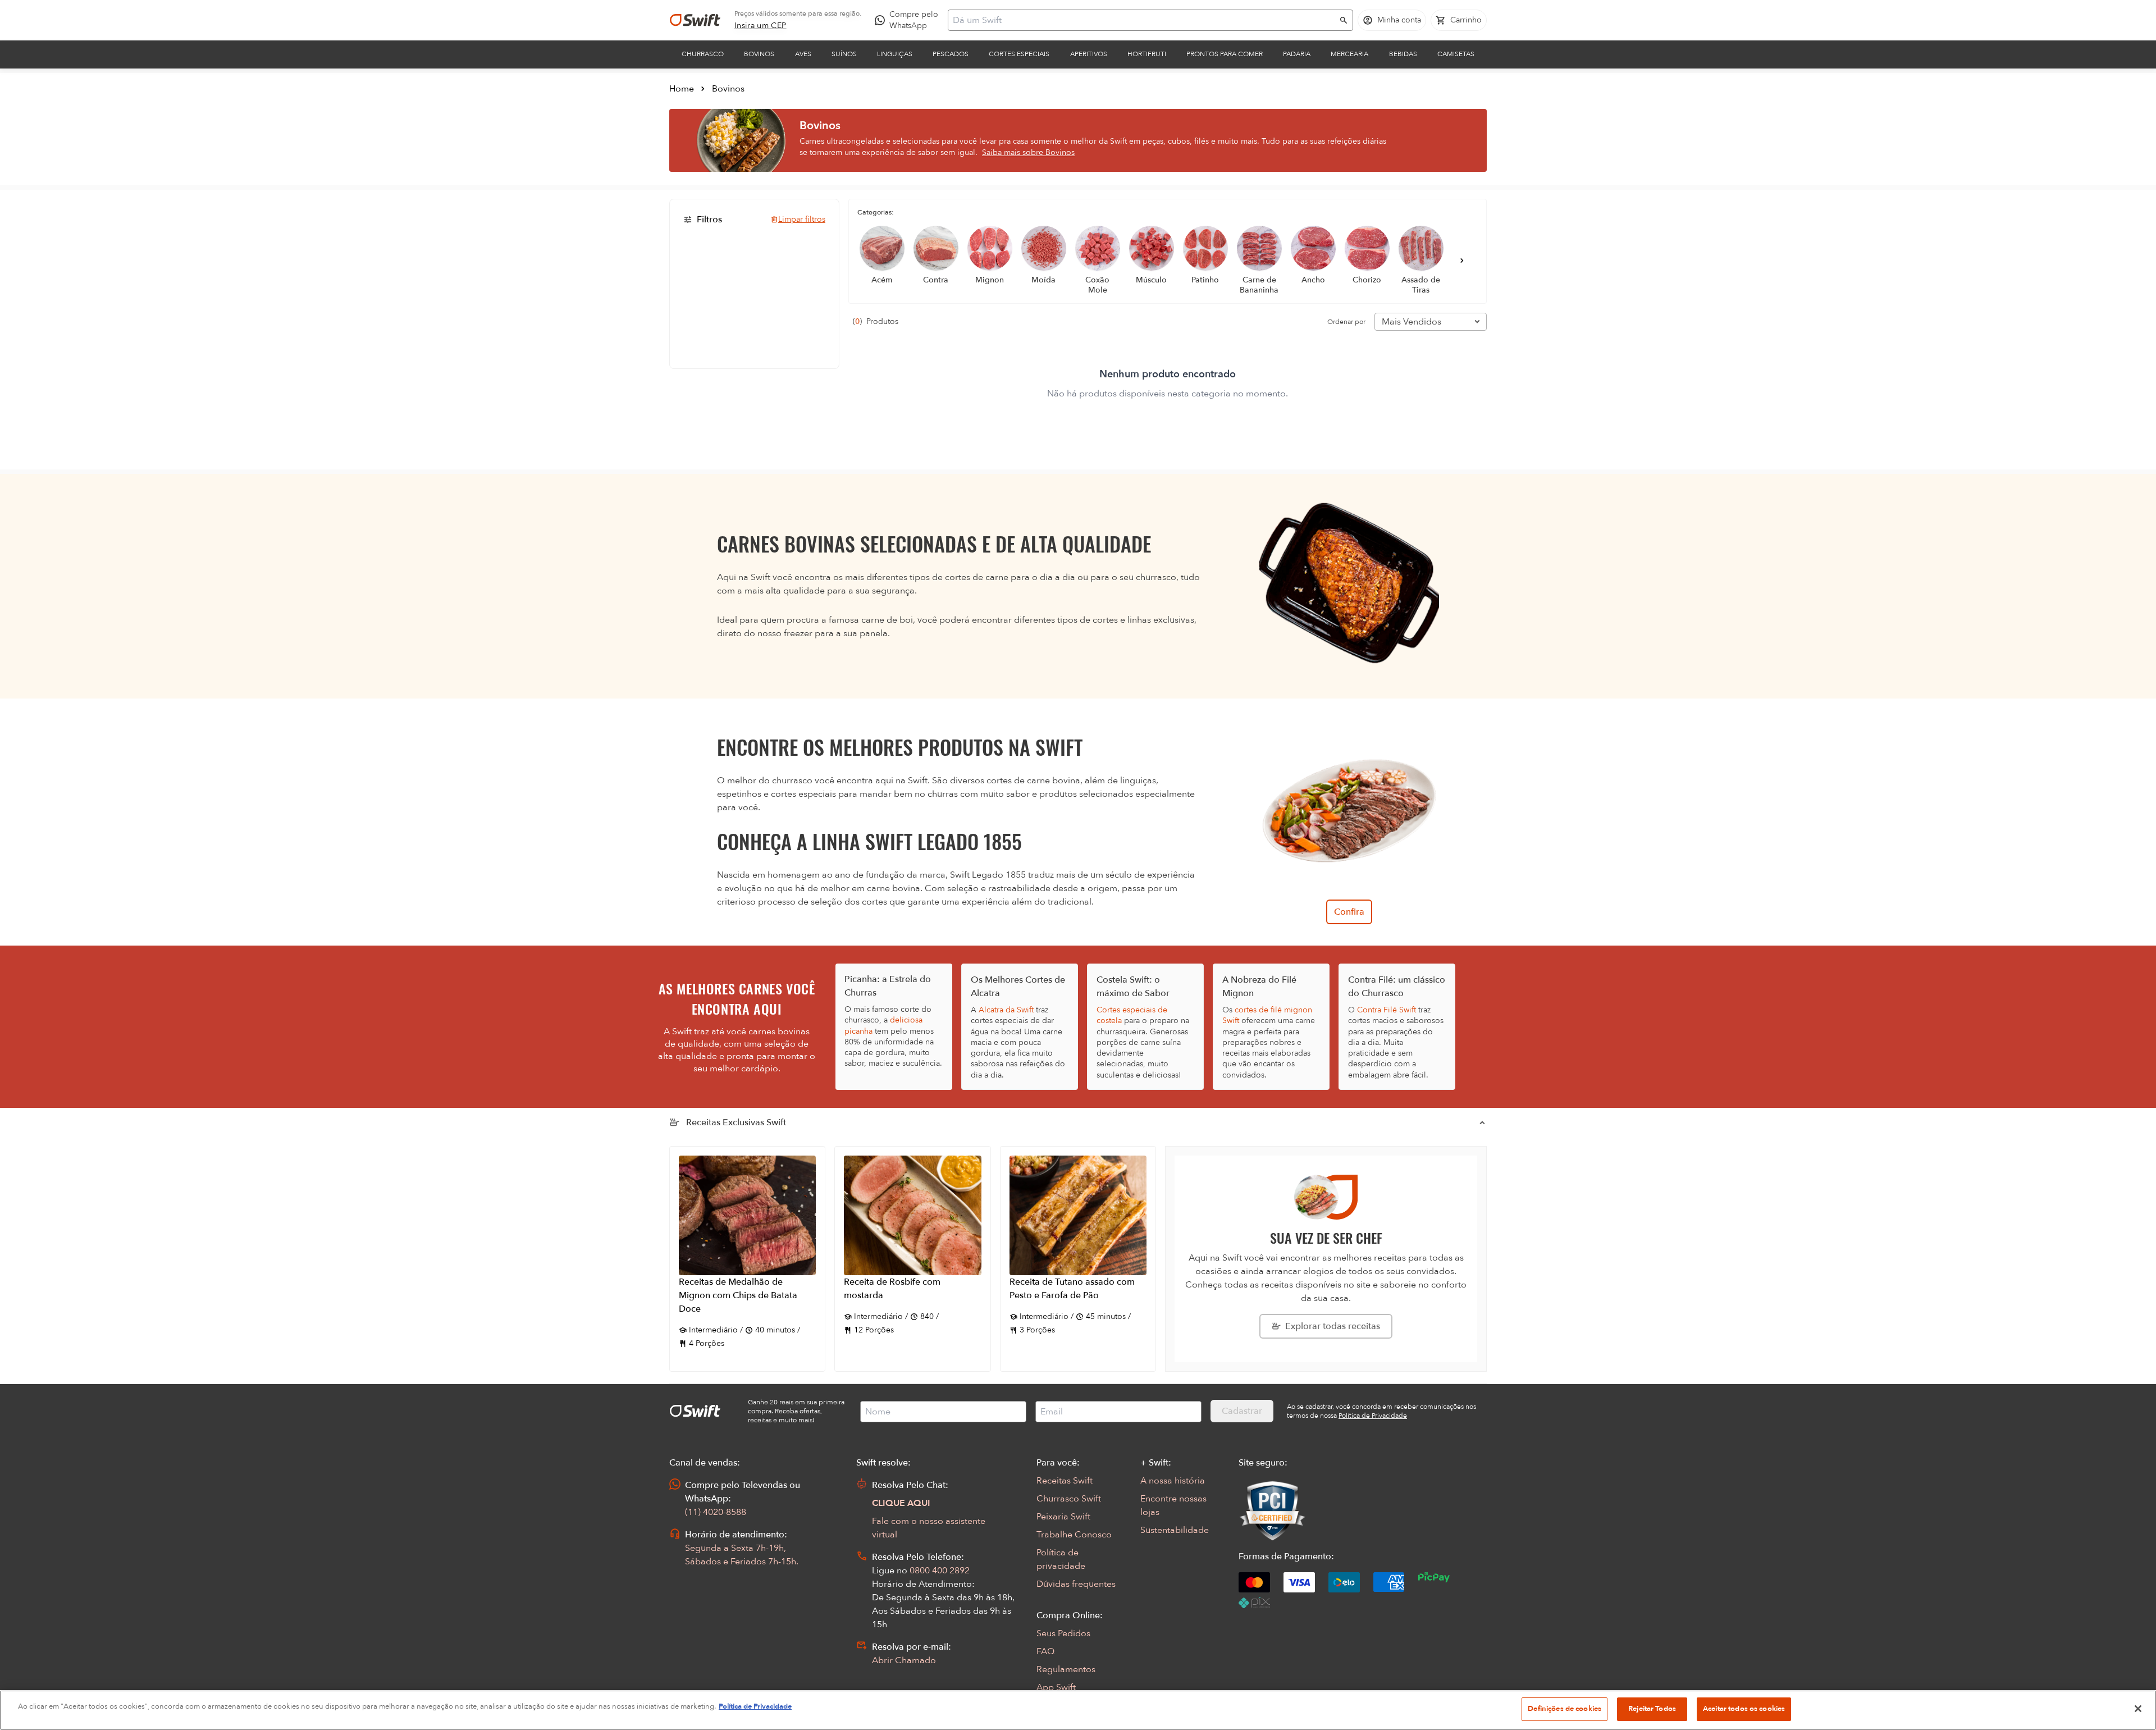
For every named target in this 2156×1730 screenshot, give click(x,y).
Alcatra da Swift (1006, 1010)
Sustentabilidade (1175, 1530)
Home (682, 89)
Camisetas (1456, 54)
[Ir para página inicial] (695, 20)
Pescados (951, 54)
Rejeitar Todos (1652, 1709)
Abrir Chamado (904, 1660)
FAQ (1045, 1651)
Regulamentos (1066, 1669)
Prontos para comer (1225, 54)
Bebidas (1403, 54)
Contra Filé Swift (1387, 1010)
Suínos (844, 54)
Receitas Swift (1065, 1481)
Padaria (1297, 54)
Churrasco (703, 54)
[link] (760, 26)
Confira (1349, 912)
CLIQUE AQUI (901, 1503)
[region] (1078, 1710)
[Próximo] (1462, 261)
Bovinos (759, 54)
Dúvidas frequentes (1076, 1584)
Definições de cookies (1565, 1709)
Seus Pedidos (1063, 1633)
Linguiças (895, 54)
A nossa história (1173, 1481)
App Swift (1056, 1687)
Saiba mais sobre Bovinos (1028, 152)
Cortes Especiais (1019, 54)
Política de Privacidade (755, 1706)
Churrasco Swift (1069, 1499)
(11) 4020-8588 (716, 1512)
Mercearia (1349, 54)
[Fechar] (2138, 1709)
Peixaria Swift (1063, 1517)
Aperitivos (1089, 54)
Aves (803, 54)
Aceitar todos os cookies (1744, 1709)
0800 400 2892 (940, 1571)
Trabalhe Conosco (1074, 1535)
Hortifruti (1147, 54)
